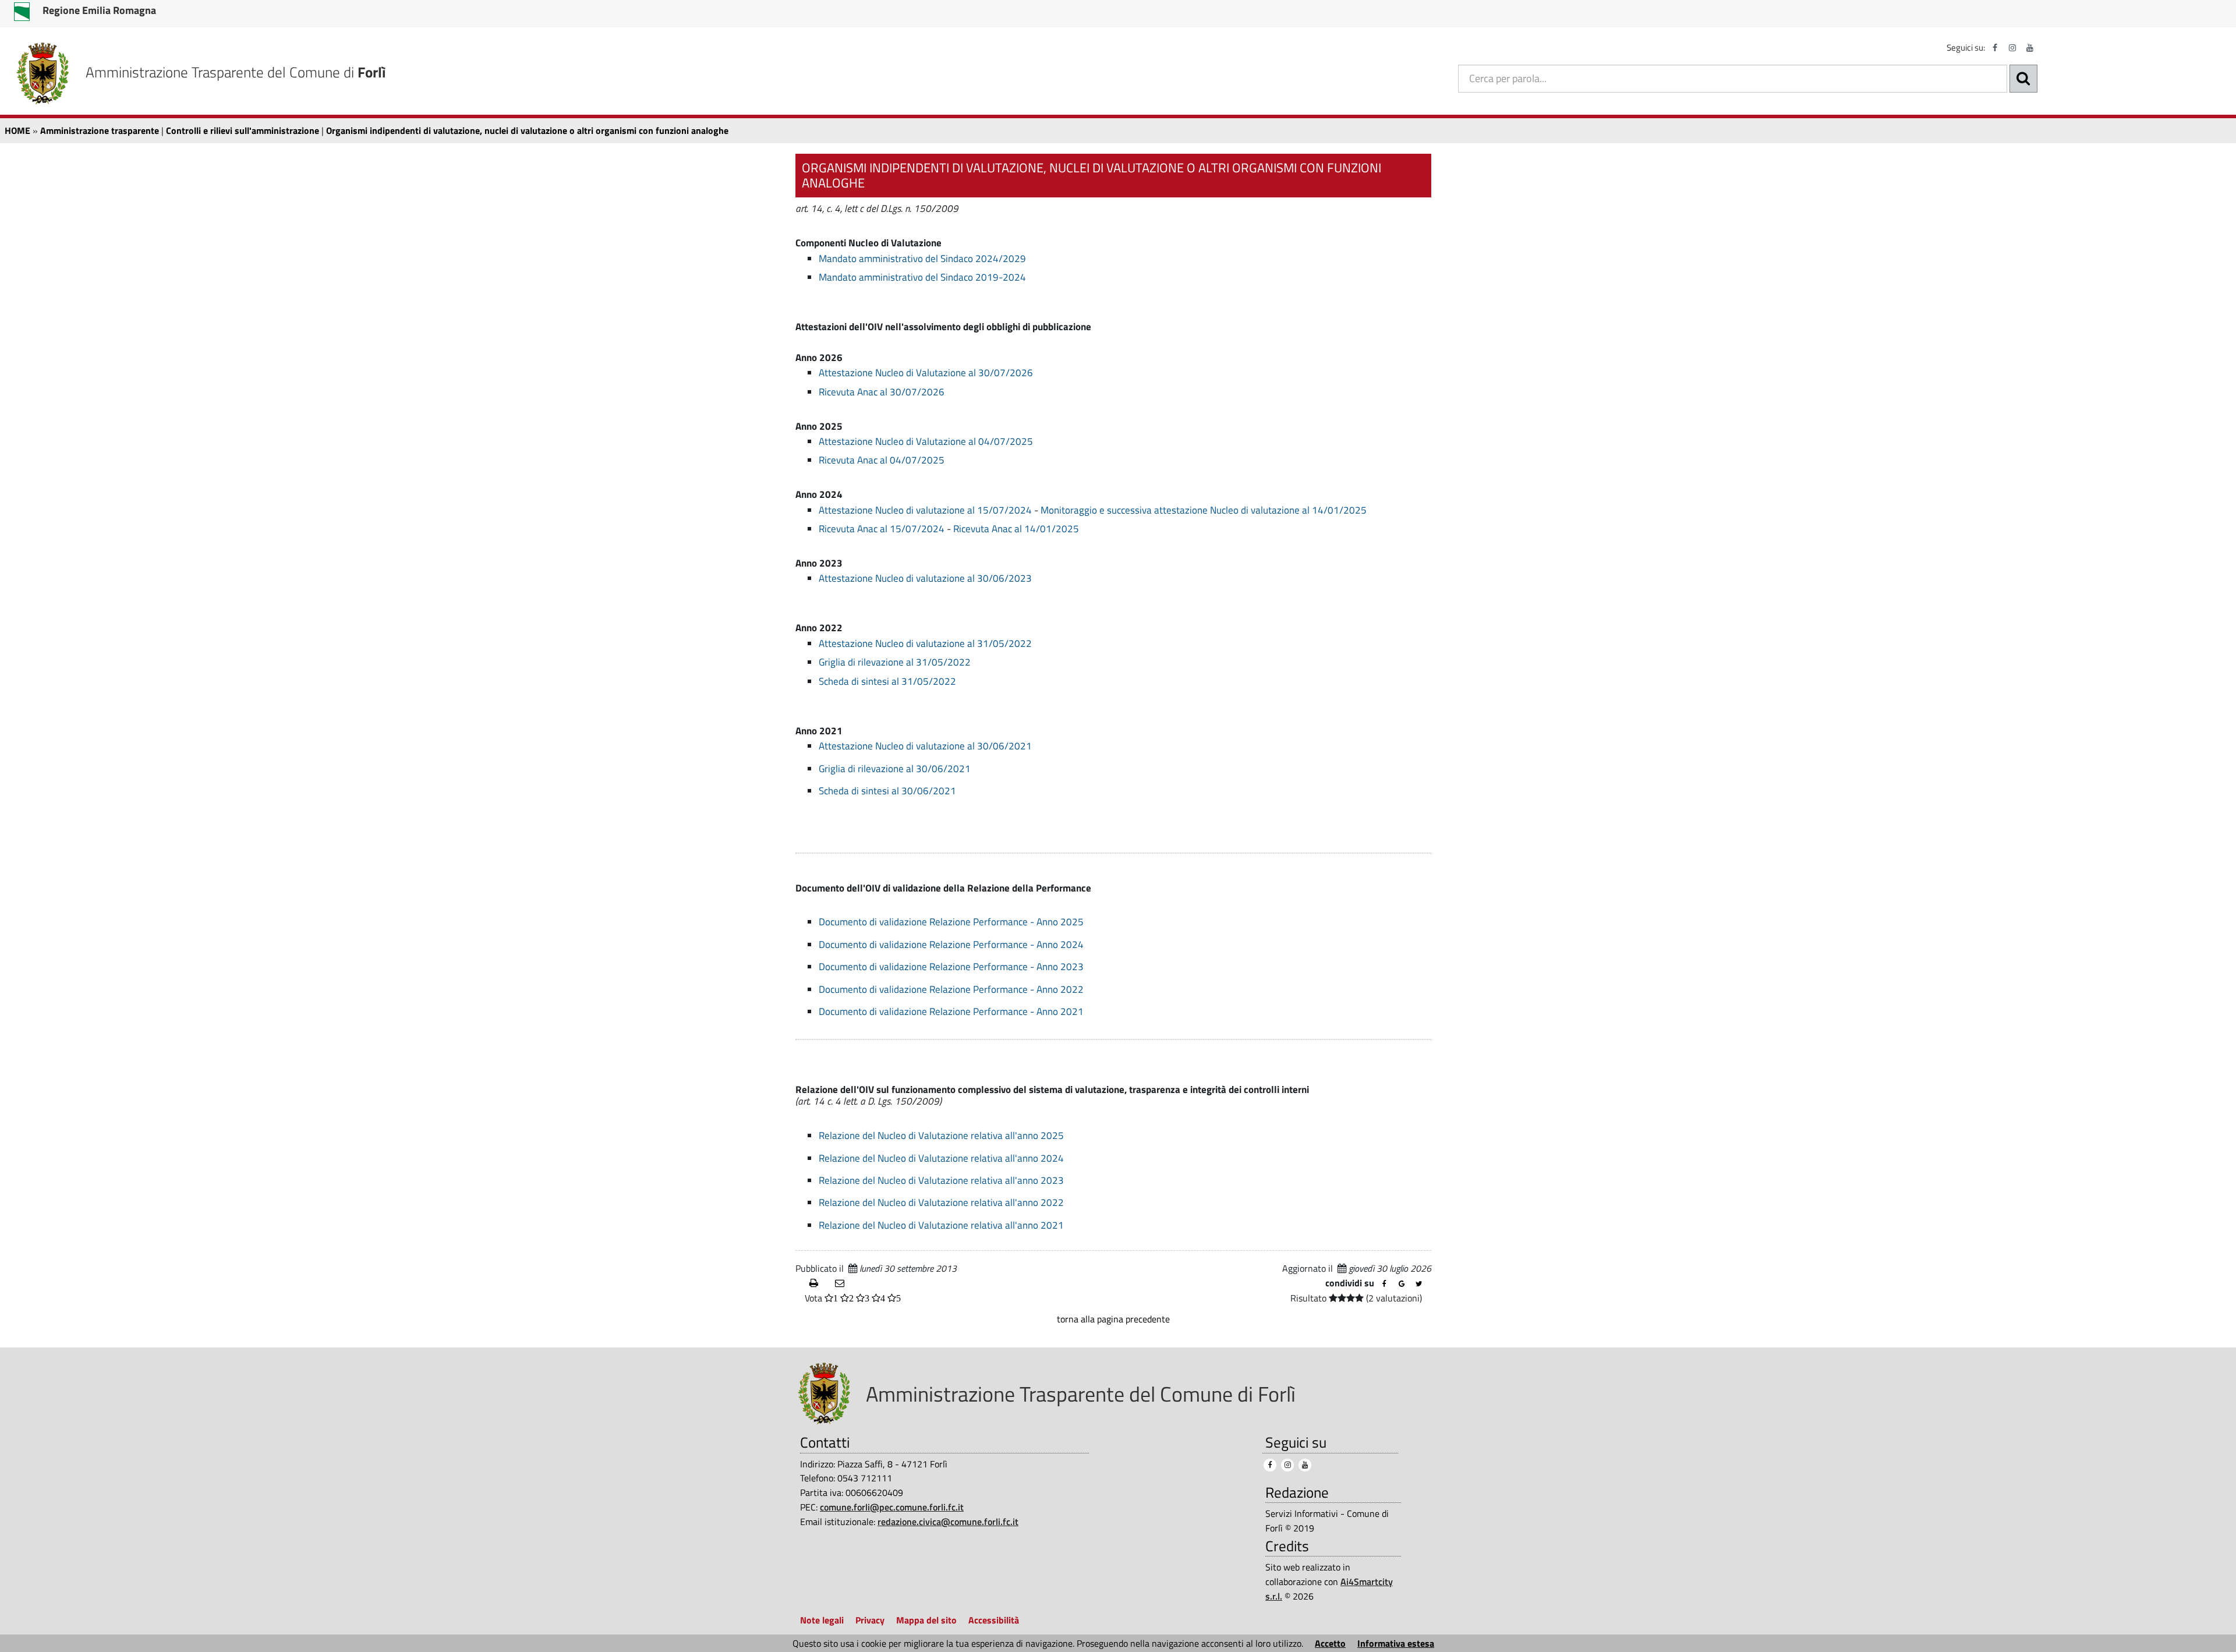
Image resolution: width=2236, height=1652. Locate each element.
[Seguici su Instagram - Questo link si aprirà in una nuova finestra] (2012, 48)
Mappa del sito (926, 1620)
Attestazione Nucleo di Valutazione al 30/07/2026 (926, 373)
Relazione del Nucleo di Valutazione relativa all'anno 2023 (941, 1180)
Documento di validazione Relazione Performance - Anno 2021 (951, 1011)
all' (1011, 1225)
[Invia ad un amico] (843, 1283)
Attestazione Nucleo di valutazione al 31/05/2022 (925, 643)
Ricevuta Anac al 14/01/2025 (1016, 529)
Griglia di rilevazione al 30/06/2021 (895, 769)
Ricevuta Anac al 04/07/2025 (882, 460)
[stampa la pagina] (818, 1283)
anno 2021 (1041, 1225)
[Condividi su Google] (1402, 1284)
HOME (17, 130)
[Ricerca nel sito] (2023, 79)
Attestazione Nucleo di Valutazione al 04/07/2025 (926, 441)
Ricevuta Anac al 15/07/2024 (882, 529)
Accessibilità (994, 1620)
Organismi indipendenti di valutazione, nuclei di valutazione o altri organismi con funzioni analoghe (527, 130)
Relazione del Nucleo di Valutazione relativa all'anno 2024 (941, 1158)
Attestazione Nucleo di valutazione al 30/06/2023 (925, 578)
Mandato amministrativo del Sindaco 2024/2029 (922, 259)
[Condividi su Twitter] (1419, 1284)
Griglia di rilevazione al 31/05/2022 (895, 662)
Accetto (1330, 1643)
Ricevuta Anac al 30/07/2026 (882, 392)
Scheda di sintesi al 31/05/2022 (887, 681)
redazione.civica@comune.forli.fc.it (948, 1522)
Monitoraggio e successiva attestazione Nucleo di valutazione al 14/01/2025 (1204, 510)
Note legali (822, 1620)
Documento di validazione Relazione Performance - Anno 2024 (951, 944)
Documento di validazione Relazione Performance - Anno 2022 (951, 989)
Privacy (870, 1620)
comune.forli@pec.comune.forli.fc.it (892, 1507)
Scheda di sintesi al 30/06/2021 (887, 791)
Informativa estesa (1396, 1643)
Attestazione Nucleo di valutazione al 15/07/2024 (925, 510)
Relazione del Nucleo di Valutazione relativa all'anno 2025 (941, 1135)
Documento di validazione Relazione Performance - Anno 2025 (951, 922)
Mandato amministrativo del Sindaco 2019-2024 (922, 277)
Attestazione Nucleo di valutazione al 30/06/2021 (925, 746)
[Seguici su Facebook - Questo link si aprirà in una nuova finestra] (1995, 48)
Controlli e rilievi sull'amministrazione (243, 130)
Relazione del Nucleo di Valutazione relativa (912, 1225)
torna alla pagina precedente (1113, 1319)
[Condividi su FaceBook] (1384, 1284)
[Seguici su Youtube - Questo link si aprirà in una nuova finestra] (2030, 48)
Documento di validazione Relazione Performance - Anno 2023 (951, 967)
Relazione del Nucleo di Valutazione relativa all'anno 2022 (941, 1202)
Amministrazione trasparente (100, 130)
